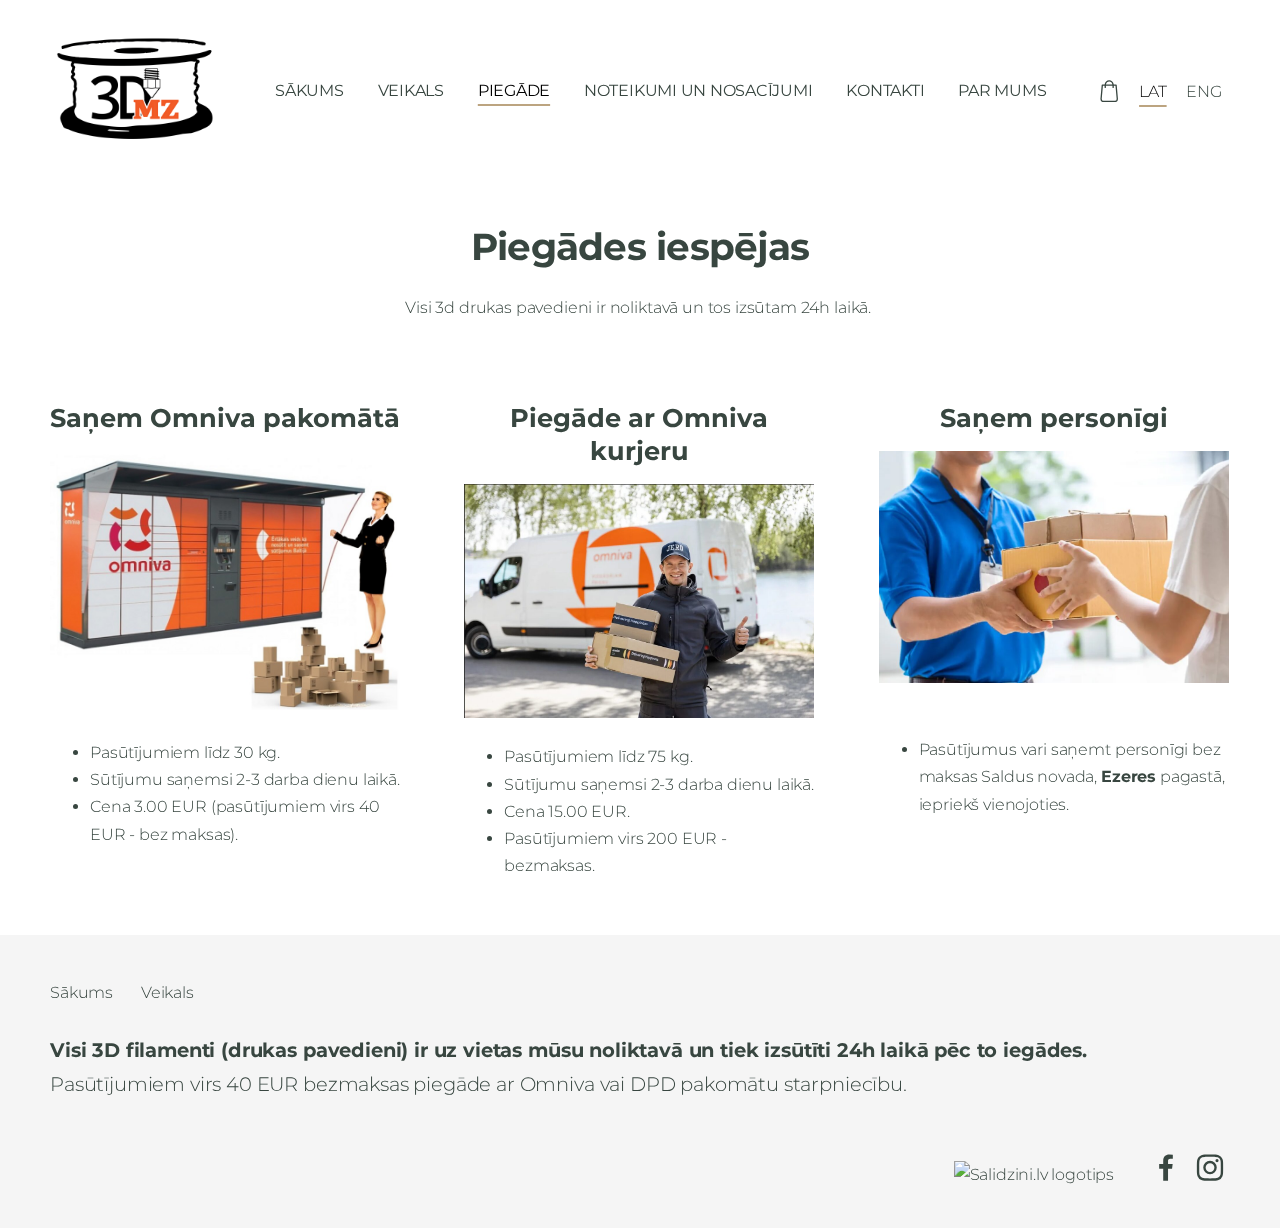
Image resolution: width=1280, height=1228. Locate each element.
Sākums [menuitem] (309, 90)
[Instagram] (1210, 1167)
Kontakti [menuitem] (885, 90)
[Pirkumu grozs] (1108, 91)
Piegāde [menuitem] (514, 90)
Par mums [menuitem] (1002, 90)
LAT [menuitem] (1153, 91)
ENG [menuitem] (1204, 91)
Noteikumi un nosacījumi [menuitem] (698, 90)
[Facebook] (1166, 1167)
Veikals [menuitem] (411, 90)
